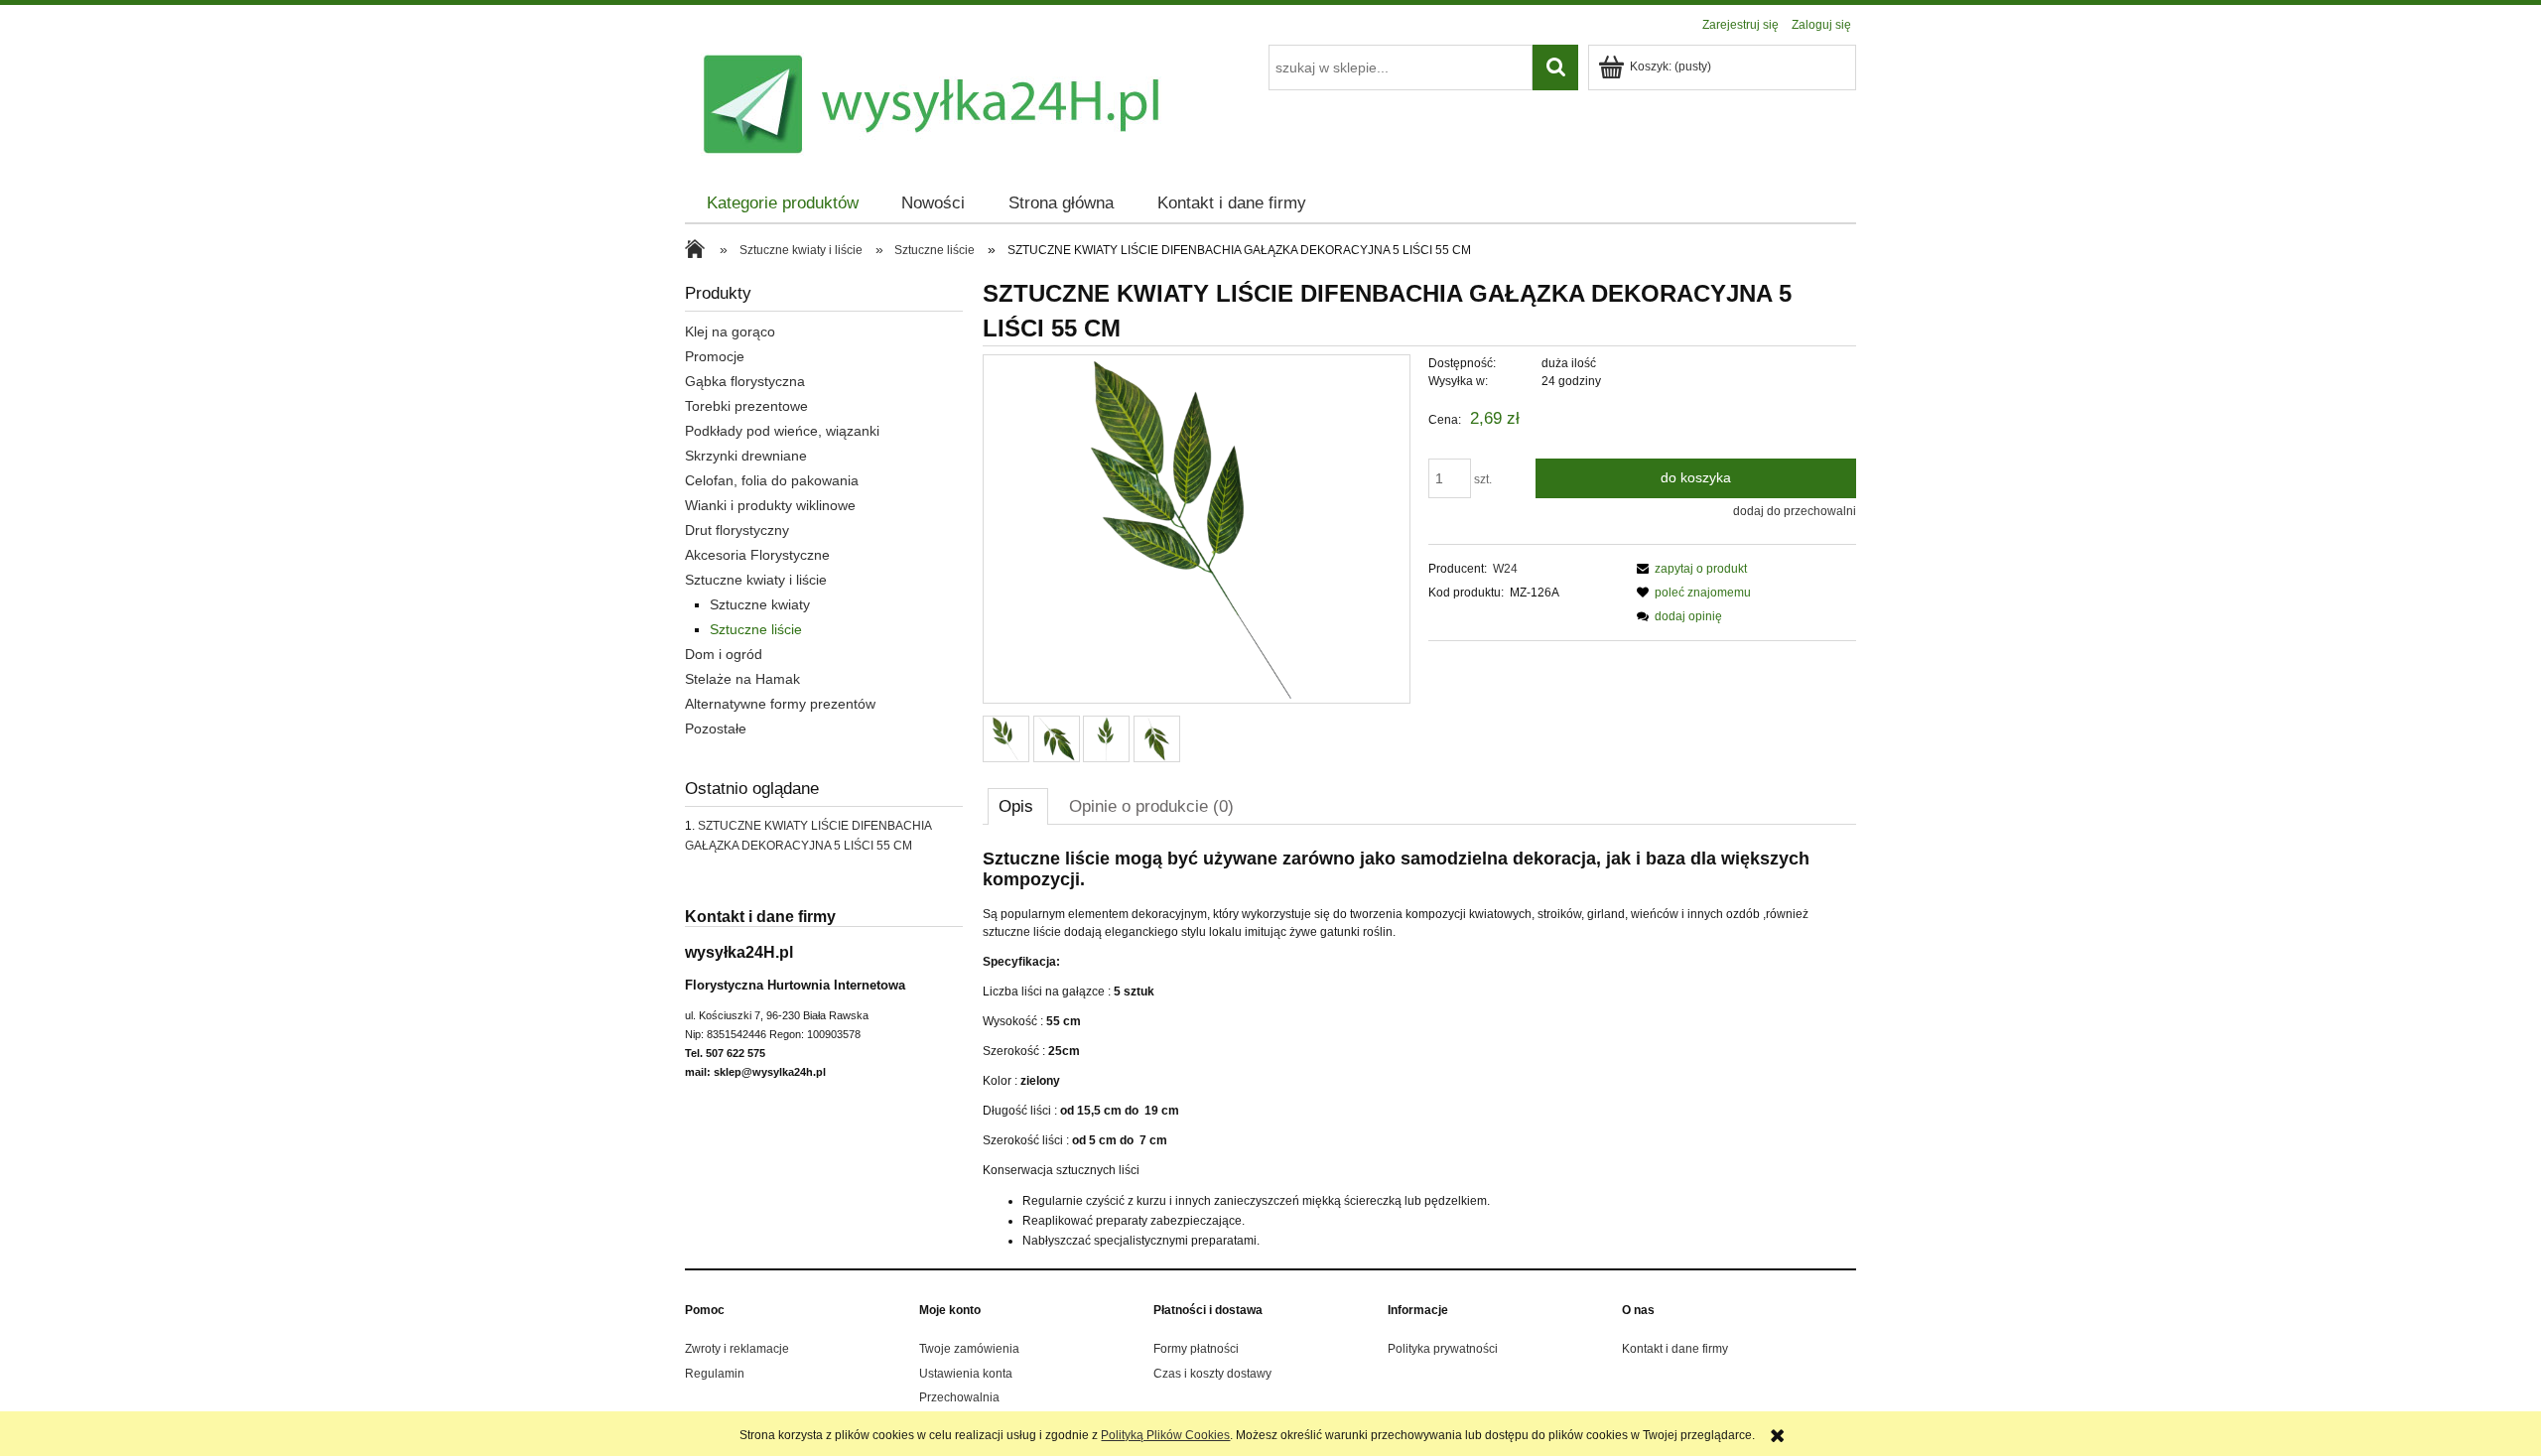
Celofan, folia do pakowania (772, 480)
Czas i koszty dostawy (1212, 1374)
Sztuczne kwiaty (760, 604)
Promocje (715, 356)
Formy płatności (1196, 1349)
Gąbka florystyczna (745, 381)
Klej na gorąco (730, 331)
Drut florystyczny (737, 530)
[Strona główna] (700, 251)
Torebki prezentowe (746, 406)
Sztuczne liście (756, 629)
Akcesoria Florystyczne (757, 555)
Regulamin (715, 1374)
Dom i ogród (724, 654)
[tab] (1018, 806)
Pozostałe (716, 728)
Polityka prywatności (1443, 1349)
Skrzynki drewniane (746, 456)
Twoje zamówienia (969, 1349)
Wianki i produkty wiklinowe (770, 505)
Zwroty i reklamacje (737, 1349)
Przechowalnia (959, 1397)
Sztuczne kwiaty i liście (756, 580)
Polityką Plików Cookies (1165, 1435)
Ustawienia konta (966, 1374)
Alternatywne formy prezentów (780, 704)
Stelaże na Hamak (742, 679)
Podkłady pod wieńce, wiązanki (782, 431)
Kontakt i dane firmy (1675, 1349)
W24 (1505, 569)
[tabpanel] (1419, 1050)
